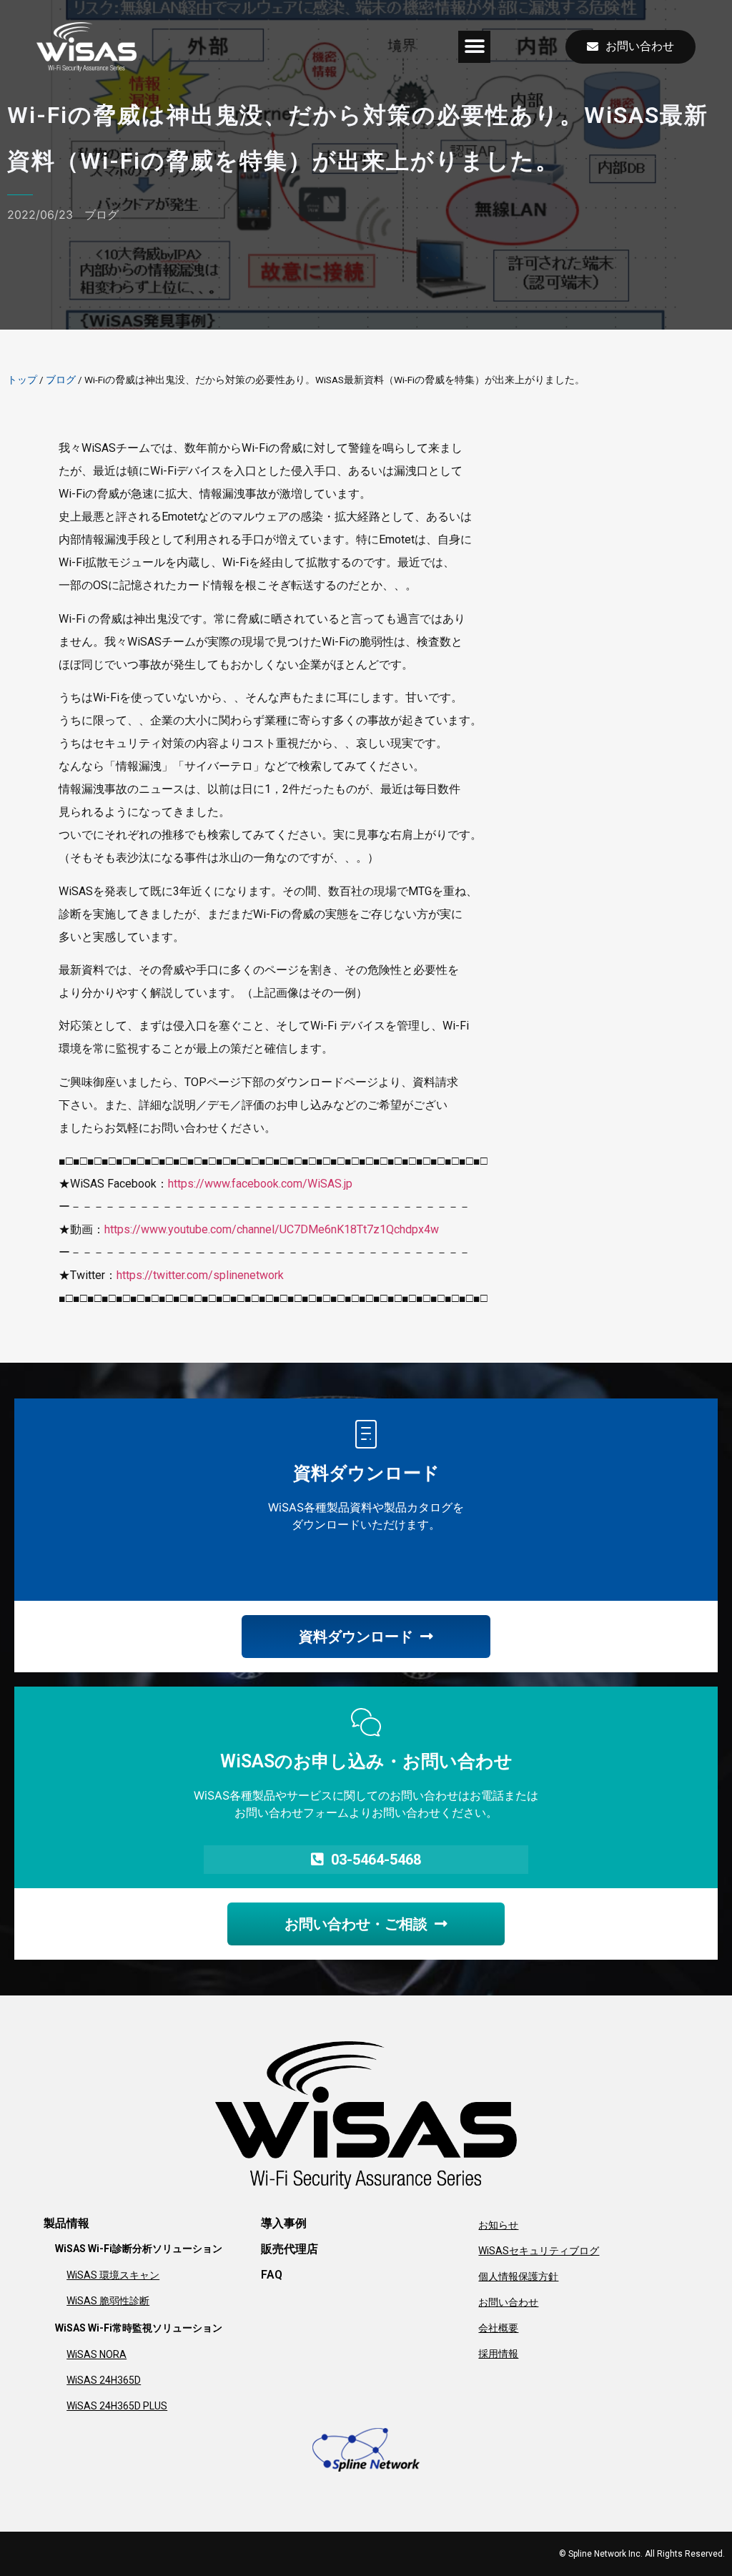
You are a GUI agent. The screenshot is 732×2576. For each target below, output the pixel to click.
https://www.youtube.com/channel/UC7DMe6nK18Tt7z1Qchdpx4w (272, 1229)
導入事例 (284, 2223)
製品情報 (66, 2223)
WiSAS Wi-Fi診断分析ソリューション (139, 2249)
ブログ (102, 214)
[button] (474, 47)
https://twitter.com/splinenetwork (200, 1275)
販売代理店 (290, 2249)
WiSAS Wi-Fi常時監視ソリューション (139, 2328)
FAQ (272, 2275)
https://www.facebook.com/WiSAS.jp (260, 1184)
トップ (22, 380)
